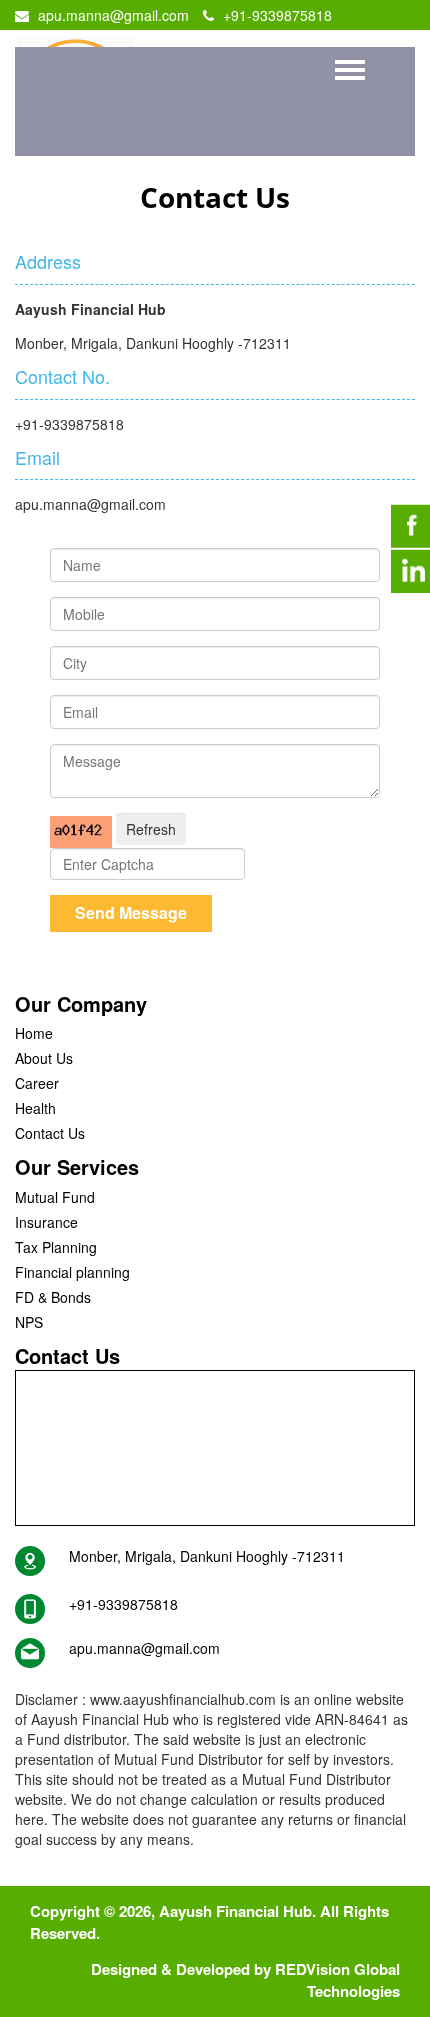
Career (37, 1083)
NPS (29, 1322)
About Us (44, 1058)
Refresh (151, 829)
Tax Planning (56, 1247)
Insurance (46, 1222)
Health (35, 1108)
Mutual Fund (55, 1197)
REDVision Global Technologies (337, 1979)
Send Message (131, 912)
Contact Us (50, 1133)
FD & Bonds (53, 1297)
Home (34, 1033)
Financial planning (72, 1272)
